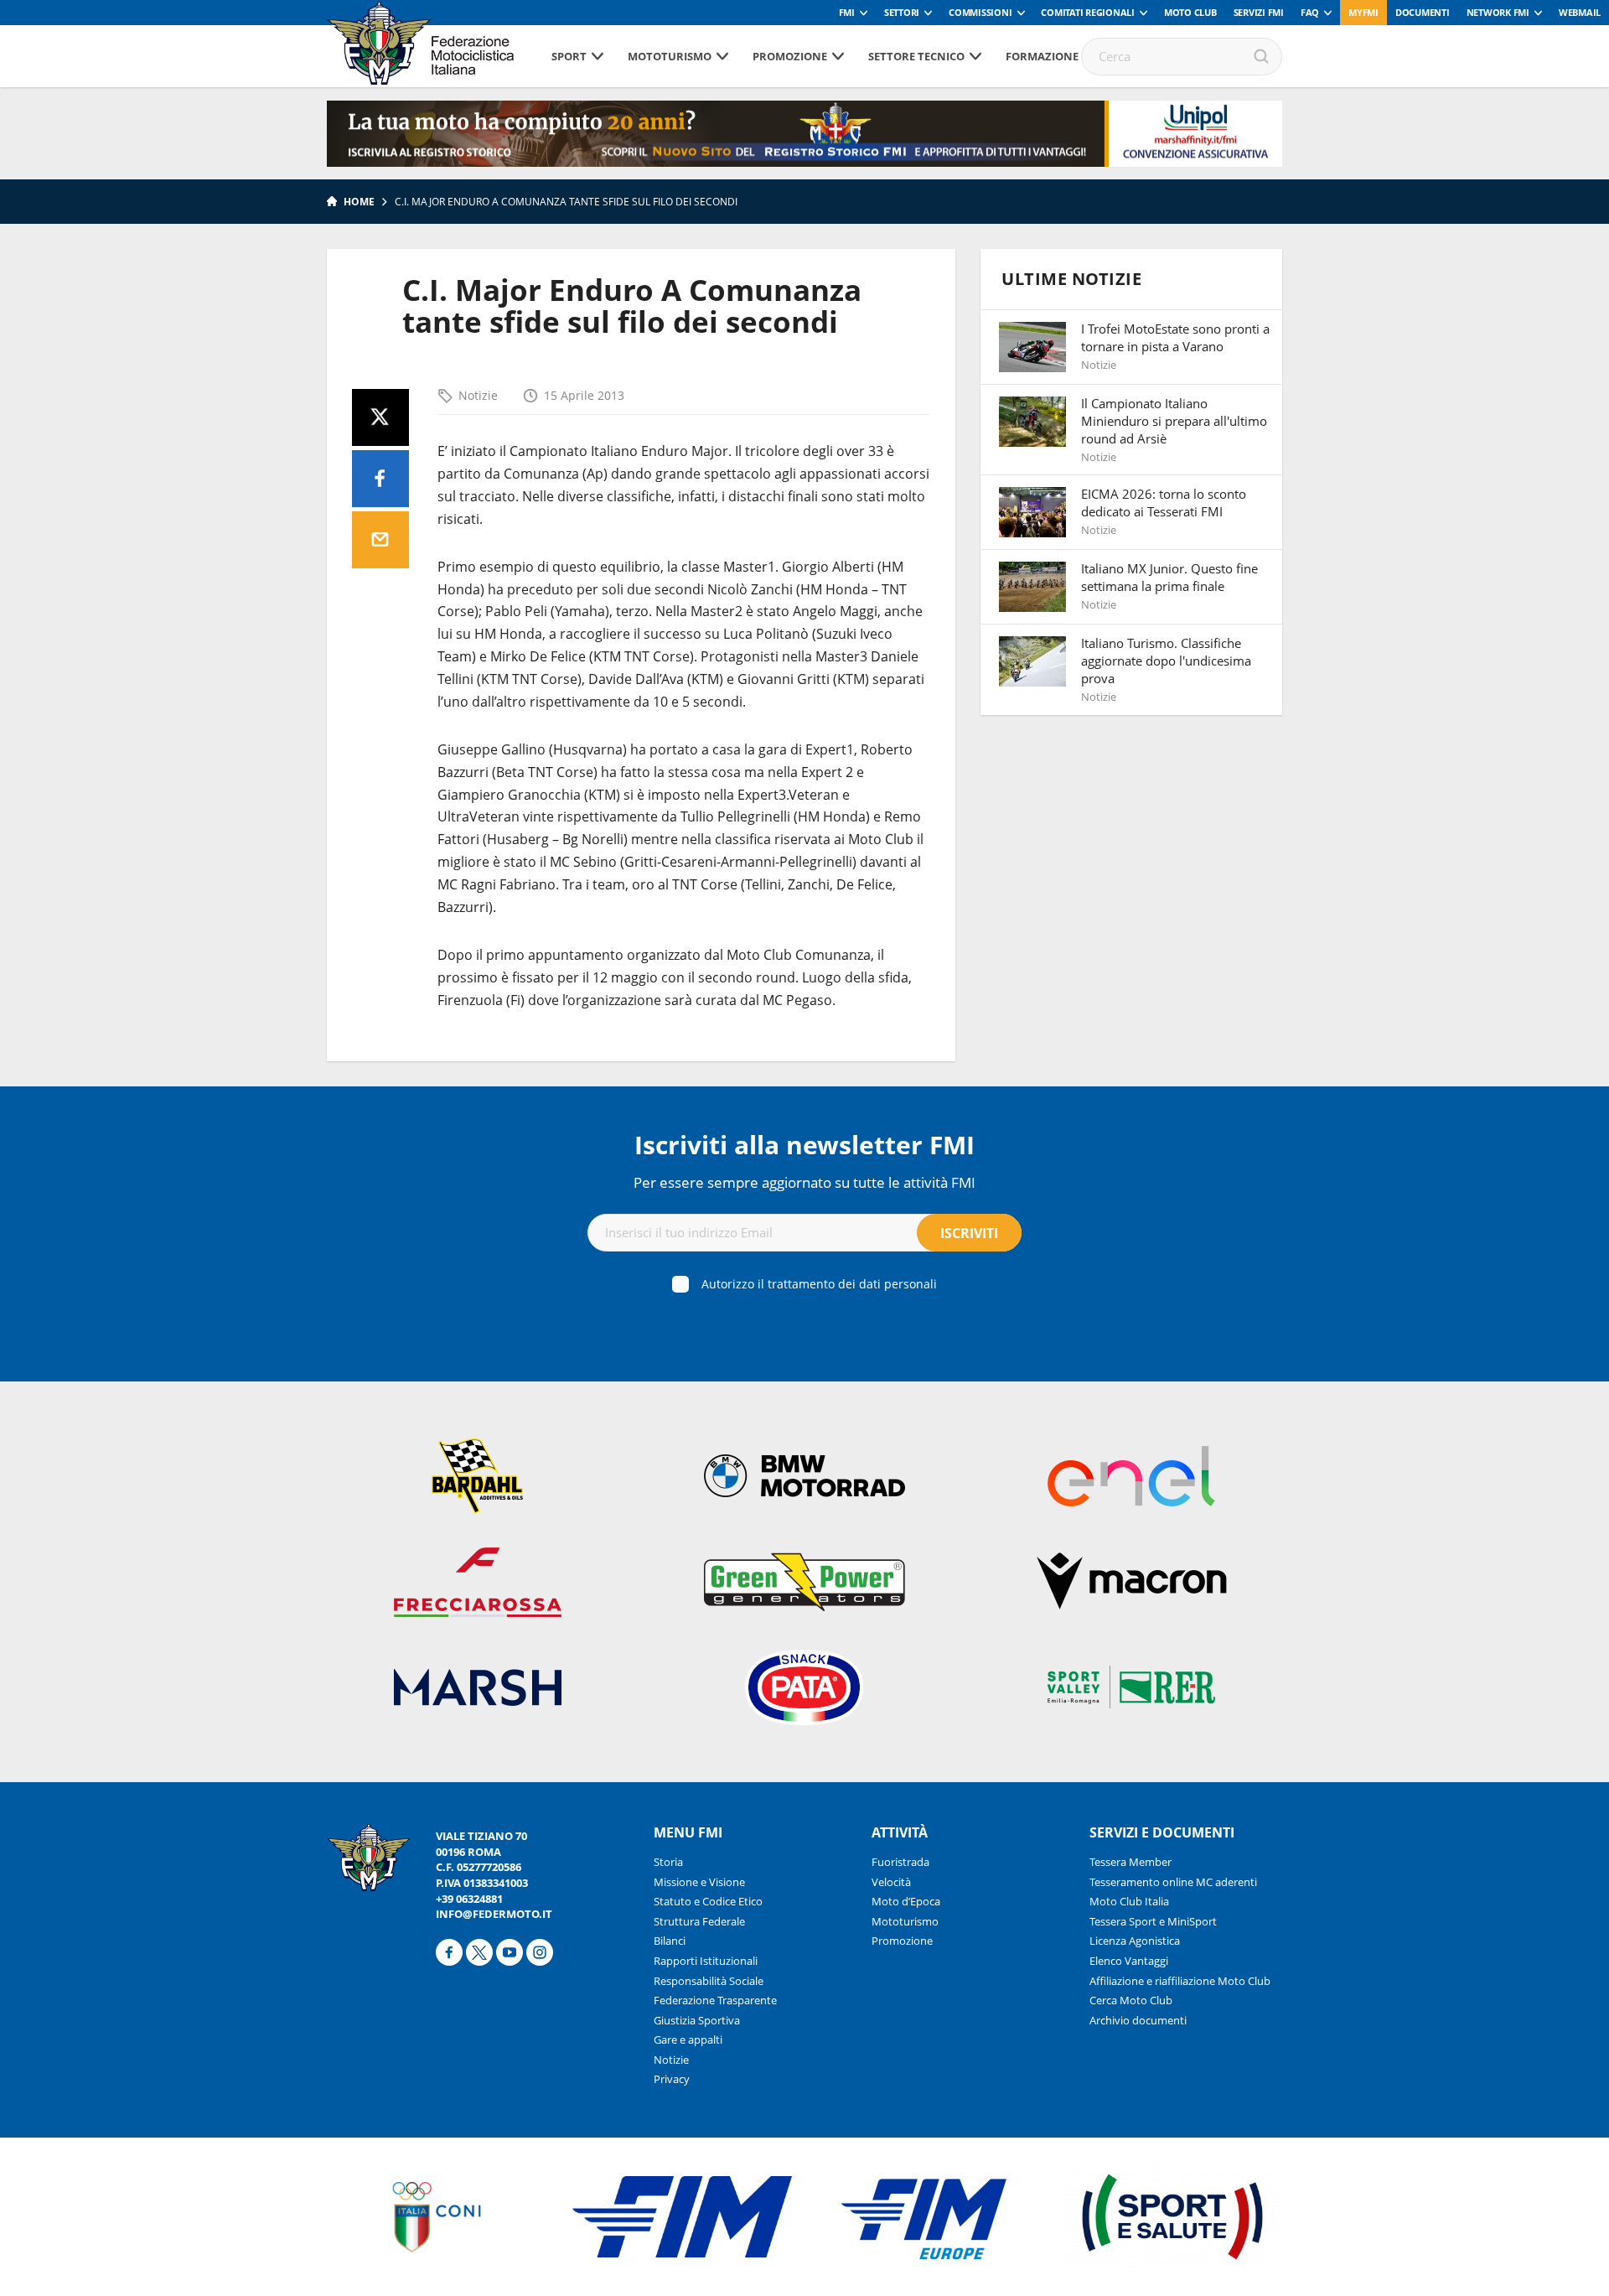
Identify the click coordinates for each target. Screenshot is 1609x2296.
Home (359, 202)
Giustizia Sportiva (697, 2020)
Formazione (1042, 56)
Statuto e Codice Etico (708, 1901)
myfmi (1363, 12)
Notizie (478, 395)
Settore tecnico (916, 56)
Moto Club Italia (1129, 1901)
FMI (847, 12)
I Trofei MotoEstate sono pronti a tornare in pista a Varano (1175, 337)
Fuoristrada (900, 1862)
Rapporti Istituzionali (706, 1961)
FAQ (1310, 12)
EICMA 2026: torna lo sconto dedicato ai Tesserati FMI (1164, 503)
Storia (668, 1862)
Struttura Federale (699, 1921)
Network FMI (1498, 12)
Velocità (891, 1882)
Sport (569, 56)
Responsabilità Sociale (709, 1981)
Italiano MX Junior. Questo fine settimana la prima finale (1169, 577)
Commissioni (980, 12)
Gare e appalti (688, 2039)
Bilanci (670, 1941)
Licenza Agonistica (1135, 1941)
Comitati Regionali (1088, 12)
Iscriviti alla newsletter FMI (804, 1145)
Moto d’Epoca (906, 1901)
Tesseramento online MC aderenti (1173, 1882)
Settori (902, 12)
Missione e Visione (699, 1882)
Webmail (1580, 12)
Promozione (790, 56)
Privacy (672, 2079)
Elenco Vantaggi (1129, 1961)
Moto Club (1190, 12)
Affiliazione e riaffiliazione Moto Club (1180, 1981)
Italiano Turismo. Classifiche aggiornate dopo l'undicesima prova (1166, 661)
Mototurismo (670, 56)
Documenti (1423, 12)
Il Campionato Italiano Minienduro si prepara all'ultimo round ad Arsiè (1174, 421)
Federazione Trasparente (715, 2000)
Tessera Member (1130, 1862)
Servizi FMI (1259, 12)
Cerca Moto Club (1131, 2000)
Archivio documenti (1138, 2020)
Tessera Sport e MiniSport (1153, 1921)
